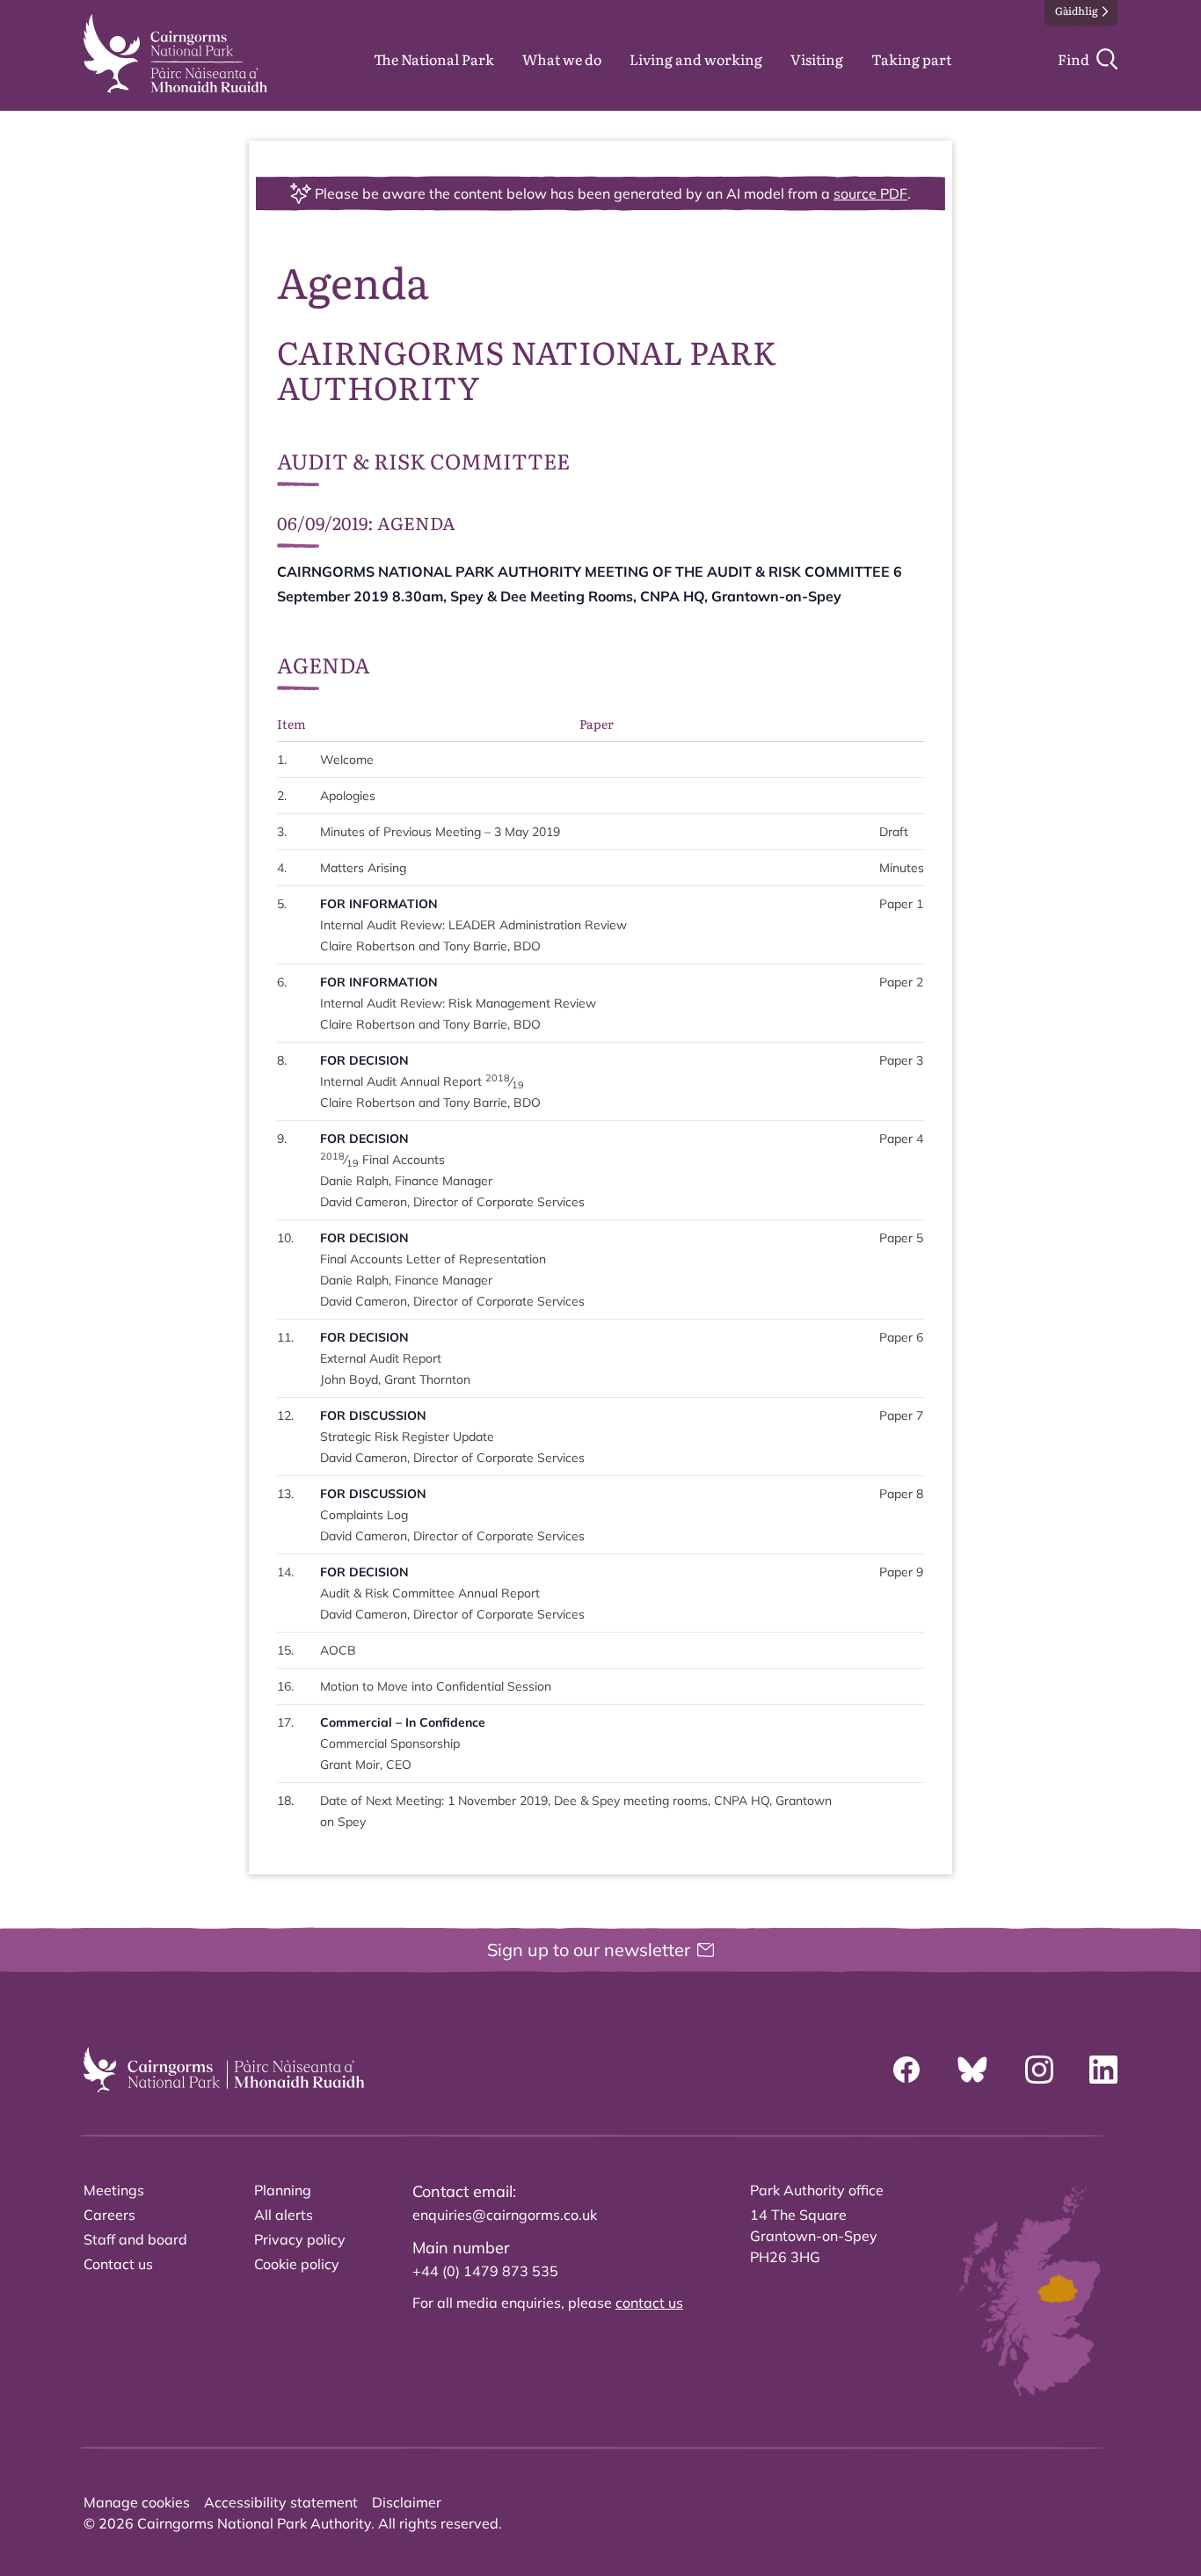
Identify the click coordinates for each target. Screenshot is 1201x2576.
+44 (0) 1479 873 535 (485, 2271)
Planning (283, 2190)
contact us (649, 2303)
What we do (562, 59)
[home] (175, 54)
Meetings (114, 2190)
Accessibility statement (281, 2502)
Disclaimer (407, 2502)
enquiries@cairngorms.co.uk (505, 2215)
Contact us (118, 2264)
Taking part (911, 59)
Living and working (696, 59)
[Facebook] (906, 2070)
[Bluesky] (972, 2070)
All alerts (284, 2215)
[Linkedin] (1103, 2070)
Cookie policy (297, 2264)
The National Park (434, 59)
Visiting (817, 59)
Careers (109, 2215)
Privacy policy (300, 2239)
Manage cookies (137, 2502)
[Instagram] (1039, 2070)
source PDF (870, 193)
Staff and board (135, 2239)
